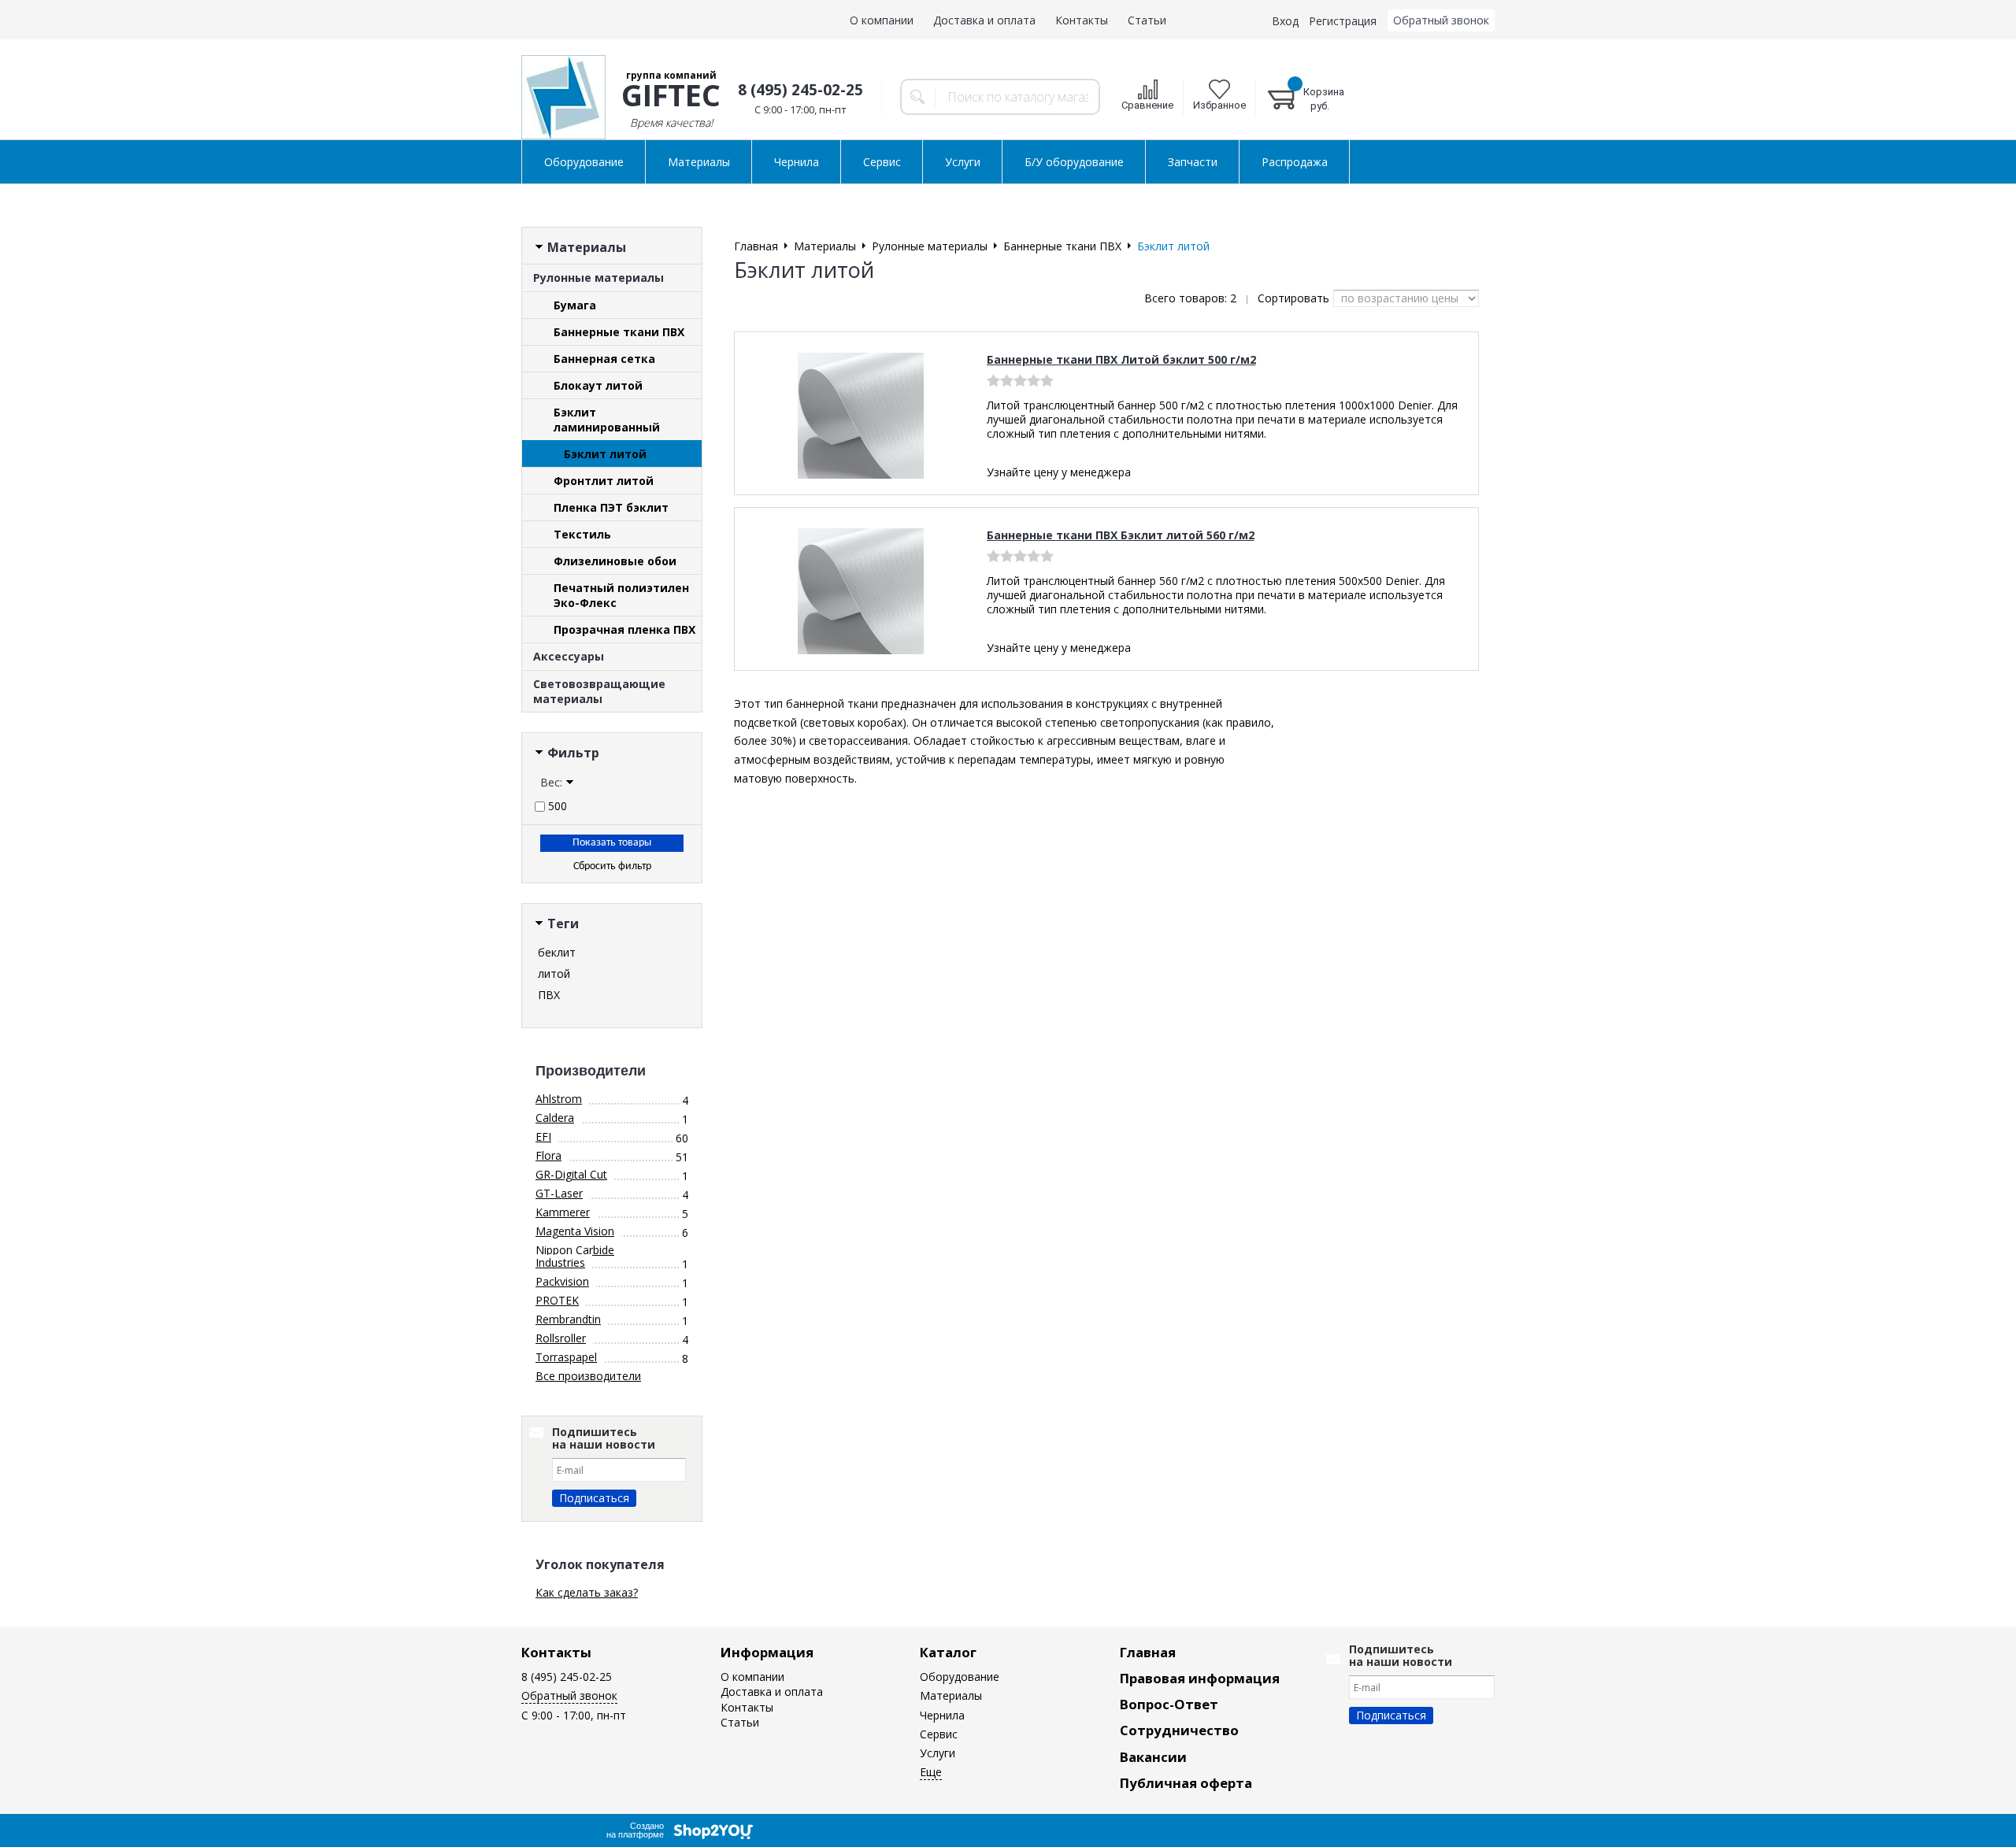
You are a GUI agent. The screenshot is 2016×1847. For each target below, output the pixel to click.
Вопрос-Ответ (1169, 1704)
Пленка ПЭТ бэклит (611, 507)
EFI (543, 1136)
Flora (548, 1155)
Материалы (699, 162)
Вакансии (1153, 1757)
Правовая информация (1200, 1678)
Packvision (562, 1281)
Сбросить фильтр (612, 866)
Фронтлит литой (604, 481)
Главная (1148, 1652)
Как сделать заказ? (587, 1592)
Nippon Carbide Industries (575, 1256)
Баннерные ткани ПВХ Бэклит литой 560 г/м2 (1121, 535)
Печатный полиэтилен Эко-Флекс (621, 595)
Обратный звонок (1441, 20)
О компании (882, 20)
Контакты (1082, 20)
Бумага (575, 305)
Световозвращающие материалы (599, 691)
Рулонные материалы (598, 278)
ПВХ (549, 995)
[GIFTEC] (563, 97)
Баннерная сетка (604, 359)
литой (554, 973)
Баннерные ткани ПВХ (619, 332)
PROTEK (557, 1300)
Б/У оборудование (1074, 162)
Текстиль (582, 534)
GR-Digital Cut (571, 1174)
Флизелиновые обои (615, 561)
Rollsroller (561, 1338)
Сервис (882, 162)
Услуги (963, 162)
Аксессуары (569, 656)
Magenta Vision (575, 1231)
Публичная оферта (1186, 1783)
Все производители (588, 1376)
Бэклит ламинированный (607, 420)
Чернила (797, 162)
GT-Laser (559, 1193)
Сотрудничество (1179, 1730)
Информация (767, 1652)
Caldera (555, 1118)
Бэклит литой (605, 454)
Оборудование (584, 162)
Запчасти (1193, 162)
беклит (557, 952)
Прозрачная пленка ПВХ (624, 629)
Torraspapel (566, 1357)
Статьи (1147, 20)
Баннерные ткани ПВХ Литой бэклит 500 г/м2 (1121, 359)
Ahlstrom (559, 1099)
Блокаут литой (598, 385)
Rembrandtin (568, 1319)
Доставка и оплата (984, 20)
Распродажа (1295, 162)
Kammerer (563, 1212)
